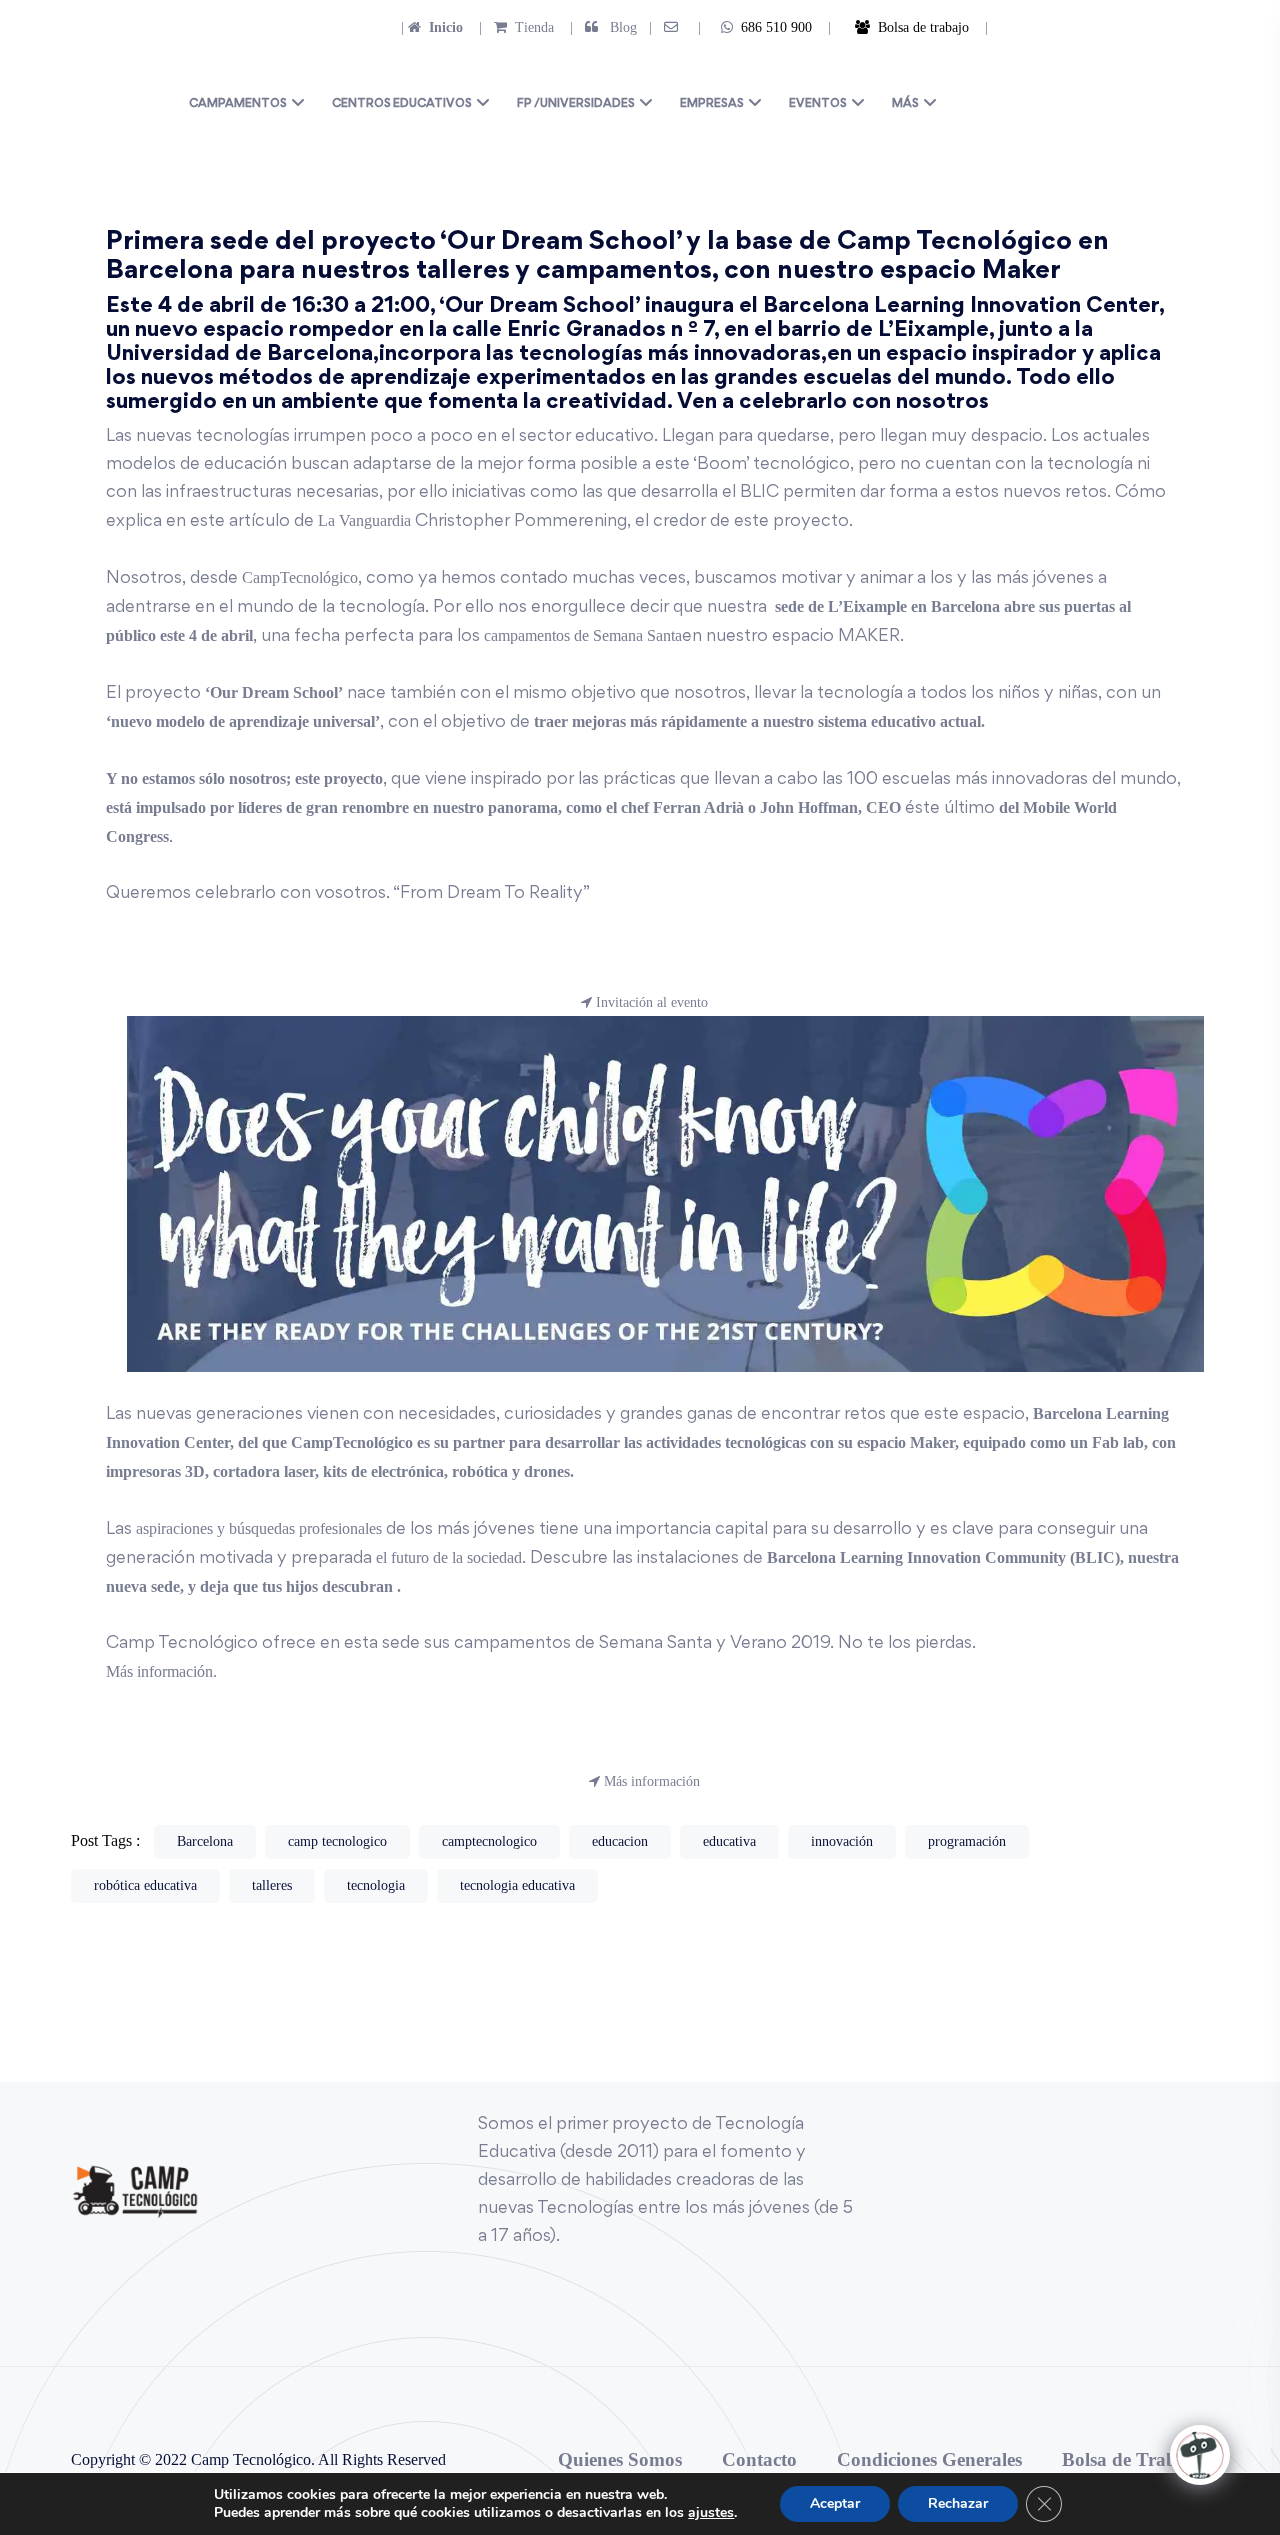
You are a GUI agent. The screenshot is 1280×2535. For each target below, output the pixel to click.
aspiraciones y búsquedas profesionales (257, 1528)
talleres (272, 1885)
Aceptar (835, 2503)
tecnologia (376, 1885)
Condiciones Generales (929, 2459)
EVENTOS (818, 104)
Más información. (161, 1671)
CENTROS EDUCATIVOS (402, 104)
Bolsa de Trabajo (1132, 2459)
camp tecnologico (337, 1841)
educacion (620, 1841)
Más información (650, 1781)
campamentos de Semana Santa (583, 635)
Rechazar (958, 2503)
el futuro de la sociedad (447, 1557)
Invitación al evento (650, 1002)
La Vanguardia (362, 520)
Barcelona (205, 1841)
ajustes (711, 2513)
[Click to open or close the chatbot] (1200, 2455)
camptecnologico (489, 1841)
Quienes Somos (620, 2459)
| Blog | (609, 27)
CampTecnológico (300, 577)
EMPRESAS (712, 104)
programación (967, 1841)
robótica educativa (145, 1885)
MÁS (905, 104)
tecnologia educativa (517, 1885)
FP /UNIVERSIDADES (576, 104)
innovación (842, 1841)
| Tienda (510, 27)
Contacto (759, 2459)
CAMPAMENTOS (238, 104)
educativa (729, 1841)
